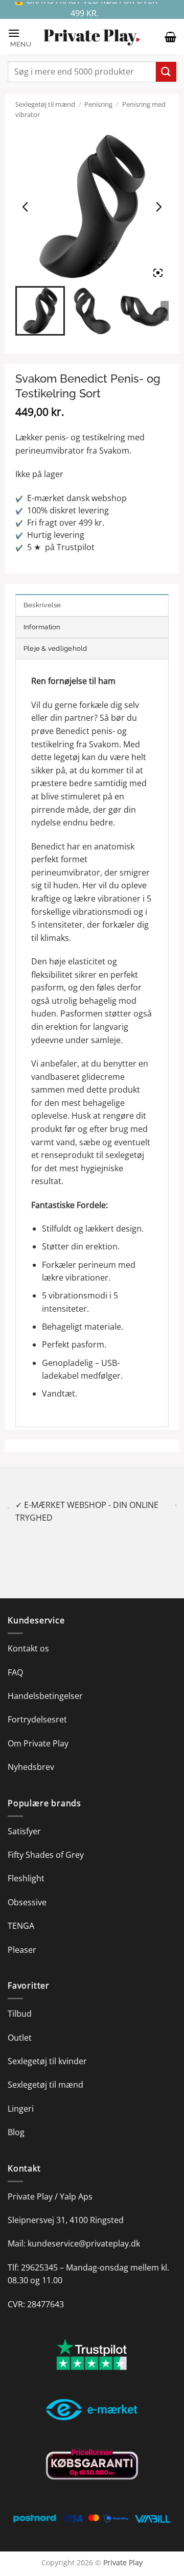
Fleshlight (26, 1865)
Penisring (98, 104)
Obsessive (27, 1889)
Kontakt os (28, 1636)
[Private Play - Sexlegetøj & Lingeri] (92, 37)
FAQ (15, 1659)
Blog (16, 2119)
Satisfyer (24, 1818)
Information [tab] (42, 627)
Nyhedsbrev (31, 1754)
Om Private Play (38, 1730)
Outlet (20, 2024)
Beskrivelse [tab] (42, 605)
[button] (20, 37)
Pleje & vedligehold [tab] (55, 648)
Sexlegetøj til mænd (45, 104)
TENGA (21, 1913)
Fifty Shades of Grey (46, 1841)
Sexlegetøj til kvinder (47, 2048)
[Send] (166, 72)
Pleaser (22, 1936)
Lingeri (21, 2095)
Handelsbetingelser (45, 1683)
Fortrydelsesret (37, 1707)
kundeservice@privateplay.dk (84, 2231)
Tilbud (20, 2001)
